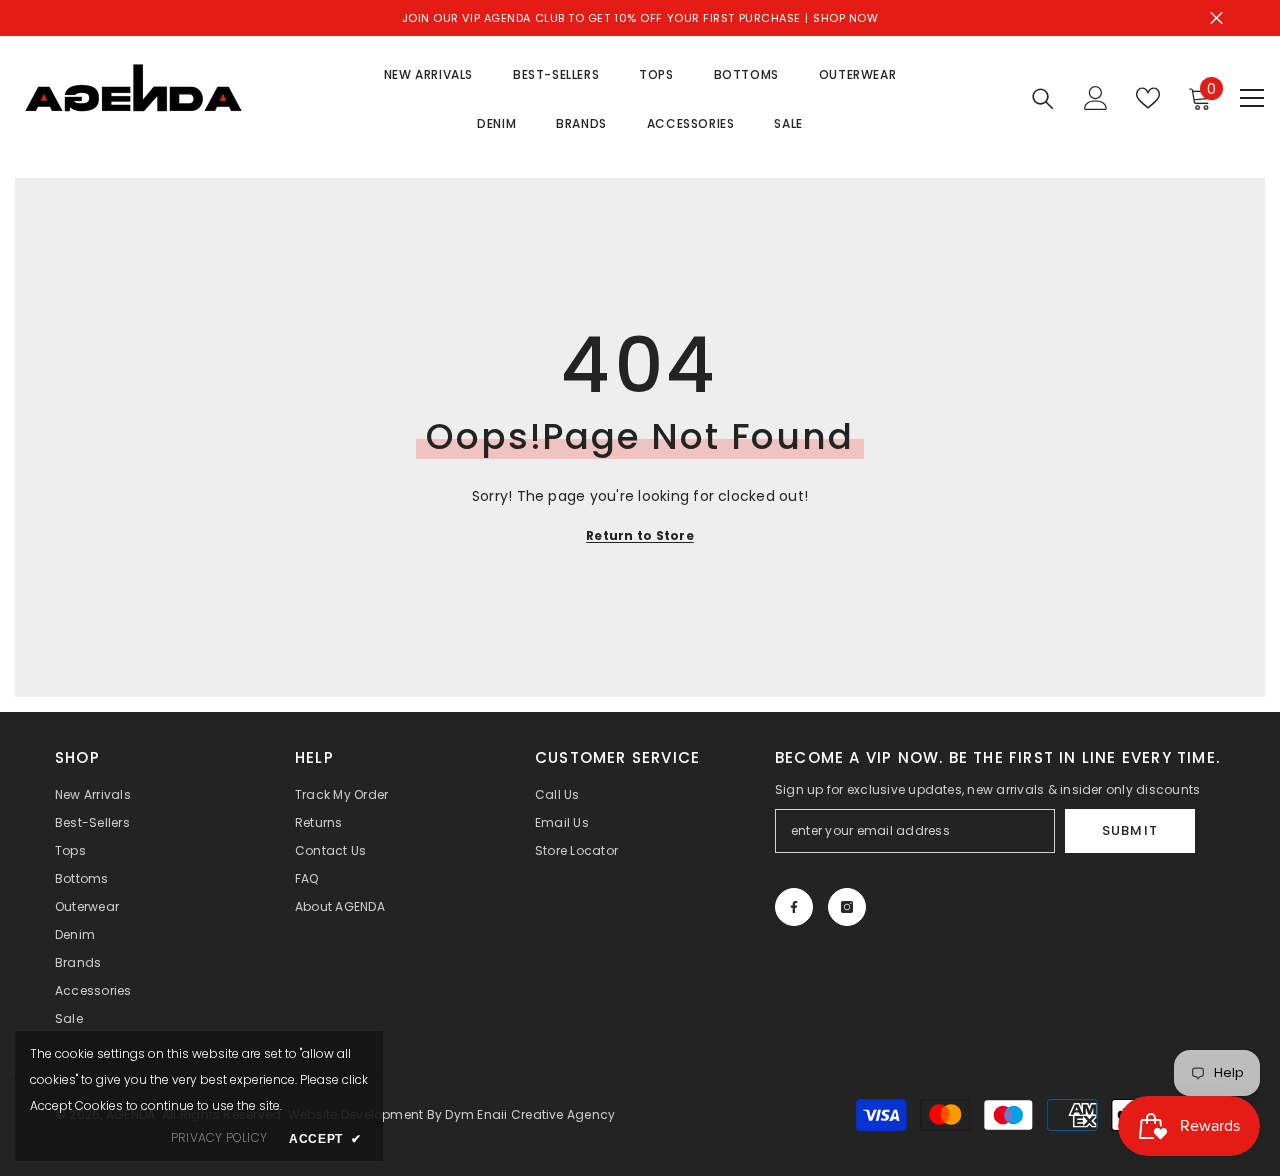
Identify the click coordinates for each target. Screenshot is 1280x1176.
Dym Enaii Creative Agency (530, 1114)
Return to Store (640, 535)
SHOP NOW (845, 18)
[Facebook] (794, 907)
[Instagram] (847, 907)
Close (1216, 18)
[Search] (1043, 98)
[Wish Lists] (1148, 98)
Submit (1129, 830)
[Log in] (1096, 98)
